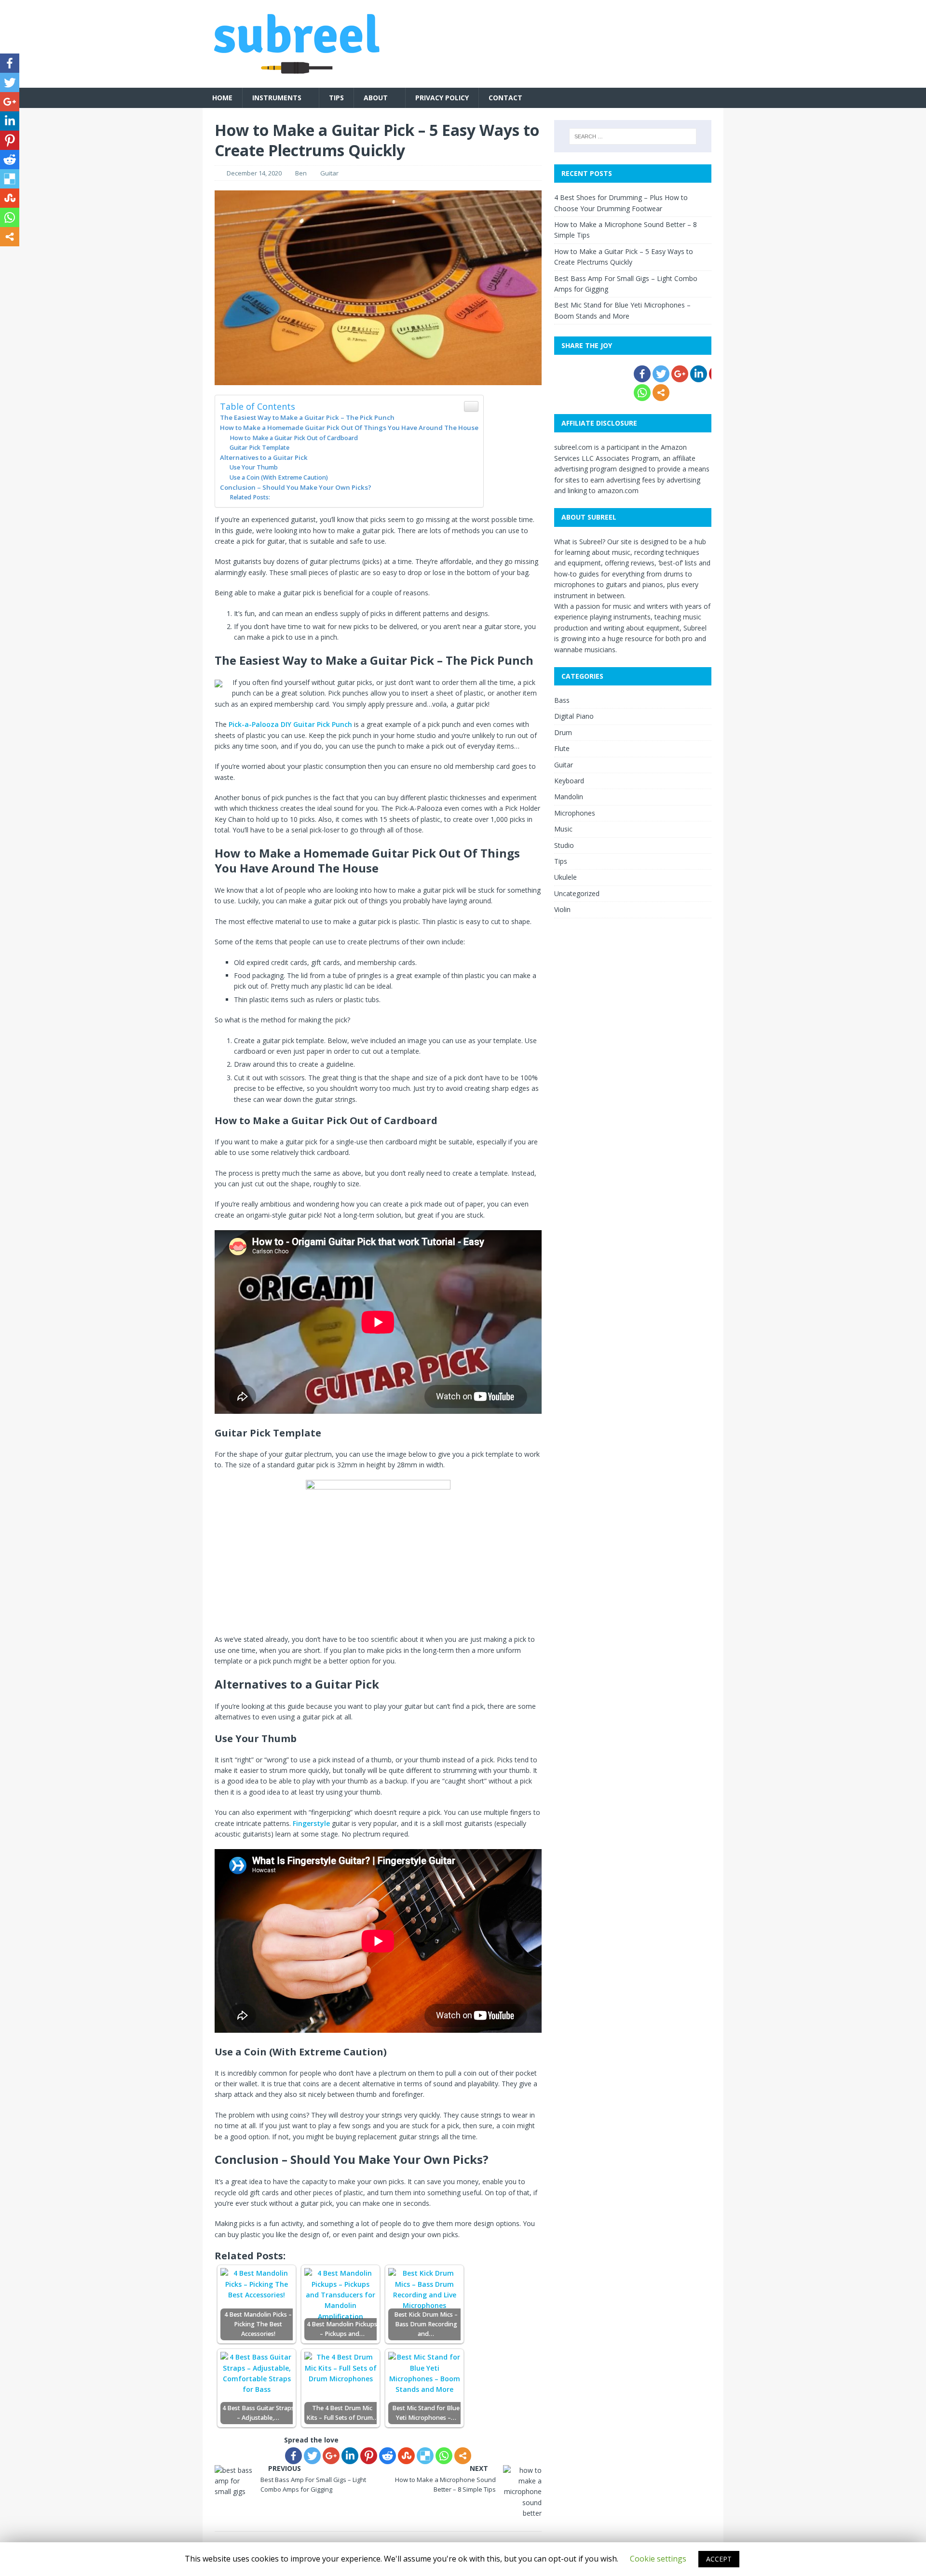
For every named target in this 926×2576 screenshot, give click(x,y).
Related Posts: (250, 497)
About (376, 98)
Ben (301, 173)
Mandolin (569, 797)
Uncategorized (577, 893)
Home (222, 98)
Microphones (575, 813)
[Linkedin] (350, 2456)
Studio (564, 845)
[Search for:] (633, 136)
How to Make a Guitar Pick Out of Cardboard (294, 438)
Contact (505, 98)
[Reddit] (388, 2456)
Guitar (329, 173)
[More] (463, 2456)
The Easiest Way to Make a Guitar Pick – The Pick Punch (307, 417)
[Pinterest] (369, 2456)
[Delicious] (425, 2456)
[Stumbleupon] (406, 2456)
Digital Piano (574, 716)
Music (563, 829)
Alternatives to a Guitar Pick (264, 457)
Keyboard (569, 781)
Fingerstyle (311, 1823)
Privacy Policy (442, 98)
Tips (336, 98)
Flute (562, 748)
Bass (562, 700)
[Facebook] (293, 2456)
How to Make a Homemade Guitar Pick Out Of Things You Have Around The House (349, 428)
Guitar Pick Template (259, 448)
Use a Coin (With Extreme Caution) (279, 477)
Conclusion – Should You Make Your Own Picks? (296, 487)
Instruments (277, 98)
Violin (562, 909)
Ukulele (565, 877)
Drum (563, 732)
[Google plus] (331, 2456)
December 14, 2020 (254, 173)
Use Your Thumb (254, 467)
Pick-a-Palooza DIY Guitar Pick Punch (290, 724)
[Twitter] (312, 2456)
